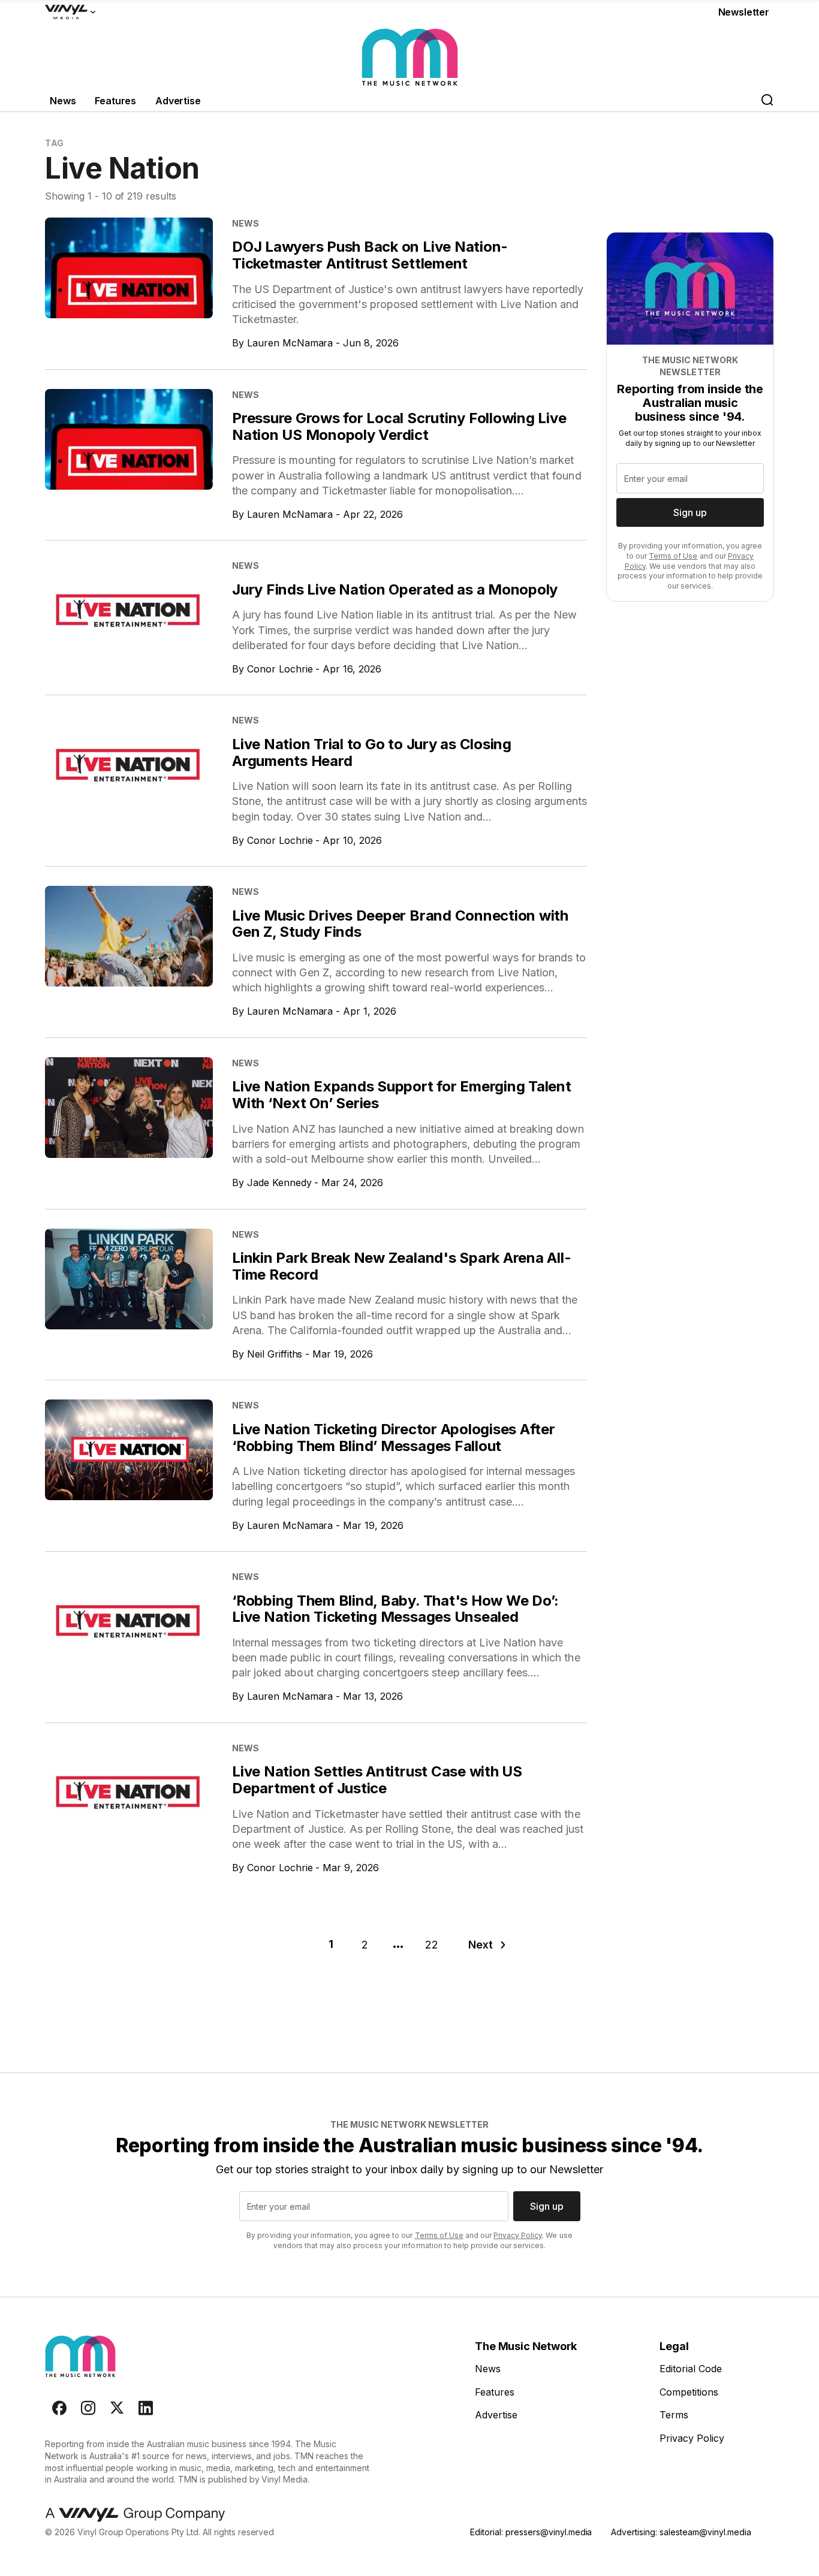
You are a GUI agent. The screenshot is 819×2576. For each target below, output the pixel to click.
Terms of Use (673, 556)
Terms (674, 2415)
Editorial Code (691, 2369)
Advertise (178, 101)
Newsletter (744, 12)
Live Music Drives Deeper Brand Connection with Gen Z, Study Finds (400, 924)
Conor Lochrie (280, 669)
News (63, 101)
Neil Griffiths (275, 1354)
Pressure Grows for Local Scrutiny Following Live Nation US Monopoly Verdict (399, 426)
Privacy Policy (518, 2235)
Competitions (689, 2392)
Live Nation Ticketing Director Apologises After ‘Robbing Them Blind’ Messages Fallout (394, 1438)
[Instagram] (88, 2408)
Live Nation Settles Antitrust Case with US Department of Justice (377, 1780)
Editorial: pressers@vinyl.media (531, 2532)
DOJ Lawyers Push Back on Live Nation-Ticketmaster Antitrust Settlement (370, 255)
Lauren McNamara (290, 343)
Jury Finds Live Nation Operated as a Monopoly (395, 589)
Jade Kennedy (279, 1183)
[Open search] (767, 101)
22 (432, 1945)
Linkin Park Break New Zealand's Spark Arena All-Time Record (401, 1266)
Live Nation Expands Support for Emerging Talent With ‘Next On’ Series (402, 1095)
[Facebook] (59, 2408)
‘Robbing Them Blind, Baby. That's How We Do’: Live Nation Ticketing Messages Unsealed (395, 1609)
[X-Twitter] (117, 2408)
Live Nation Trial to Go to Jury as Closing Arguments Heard (372, 752)
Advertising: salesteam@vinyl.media (681, 2532)
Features (115, 101)
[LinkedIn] (146, 2408)
